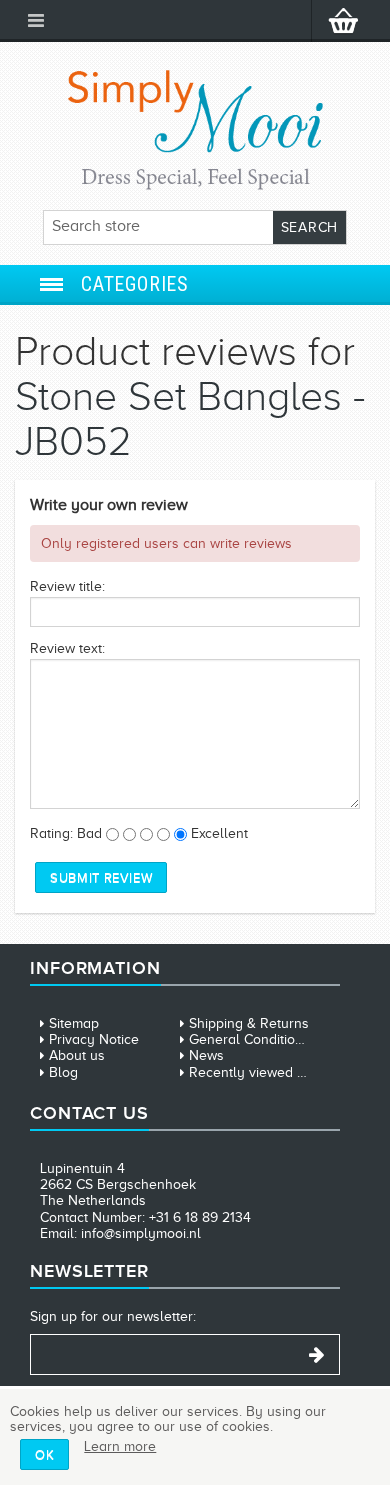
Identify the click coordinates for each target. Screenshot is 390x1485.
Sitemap (74, 1023)
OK (44, 1454)
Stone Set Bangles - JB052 (190, 419)
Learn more (120, 1446)
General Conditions (249, 1039)
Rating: (51, 833)
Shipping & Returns (249, 1023)
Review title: (67, 586)
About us (77, 1055)
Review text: (67, 648)
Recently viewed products (270, 1072)
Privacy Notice (94, 1039)
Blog (63, 1072)
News (206, 1055)
